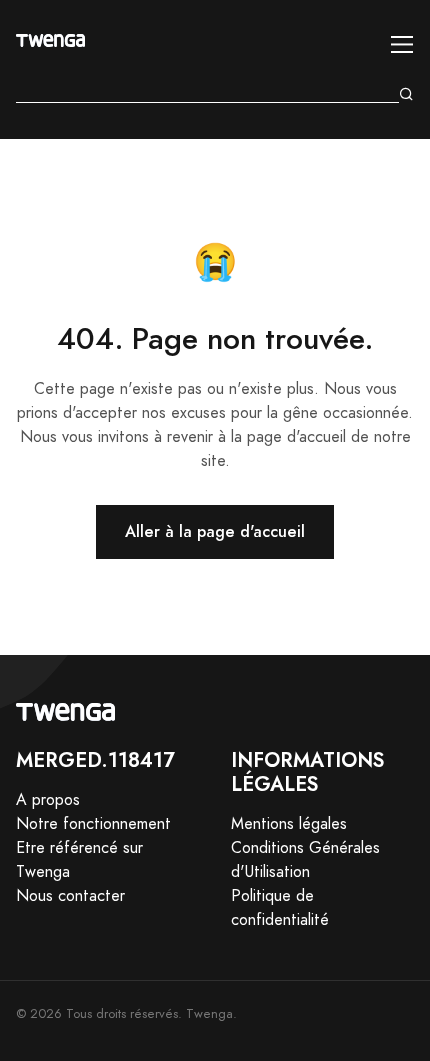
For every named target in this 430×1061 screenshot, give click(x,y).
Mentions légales (289, 824)
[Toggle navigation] (402, 44)
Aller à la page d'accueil (215, 531)
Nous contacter (70, 896)
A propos (48, 800)
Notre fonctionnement (93, 824)
